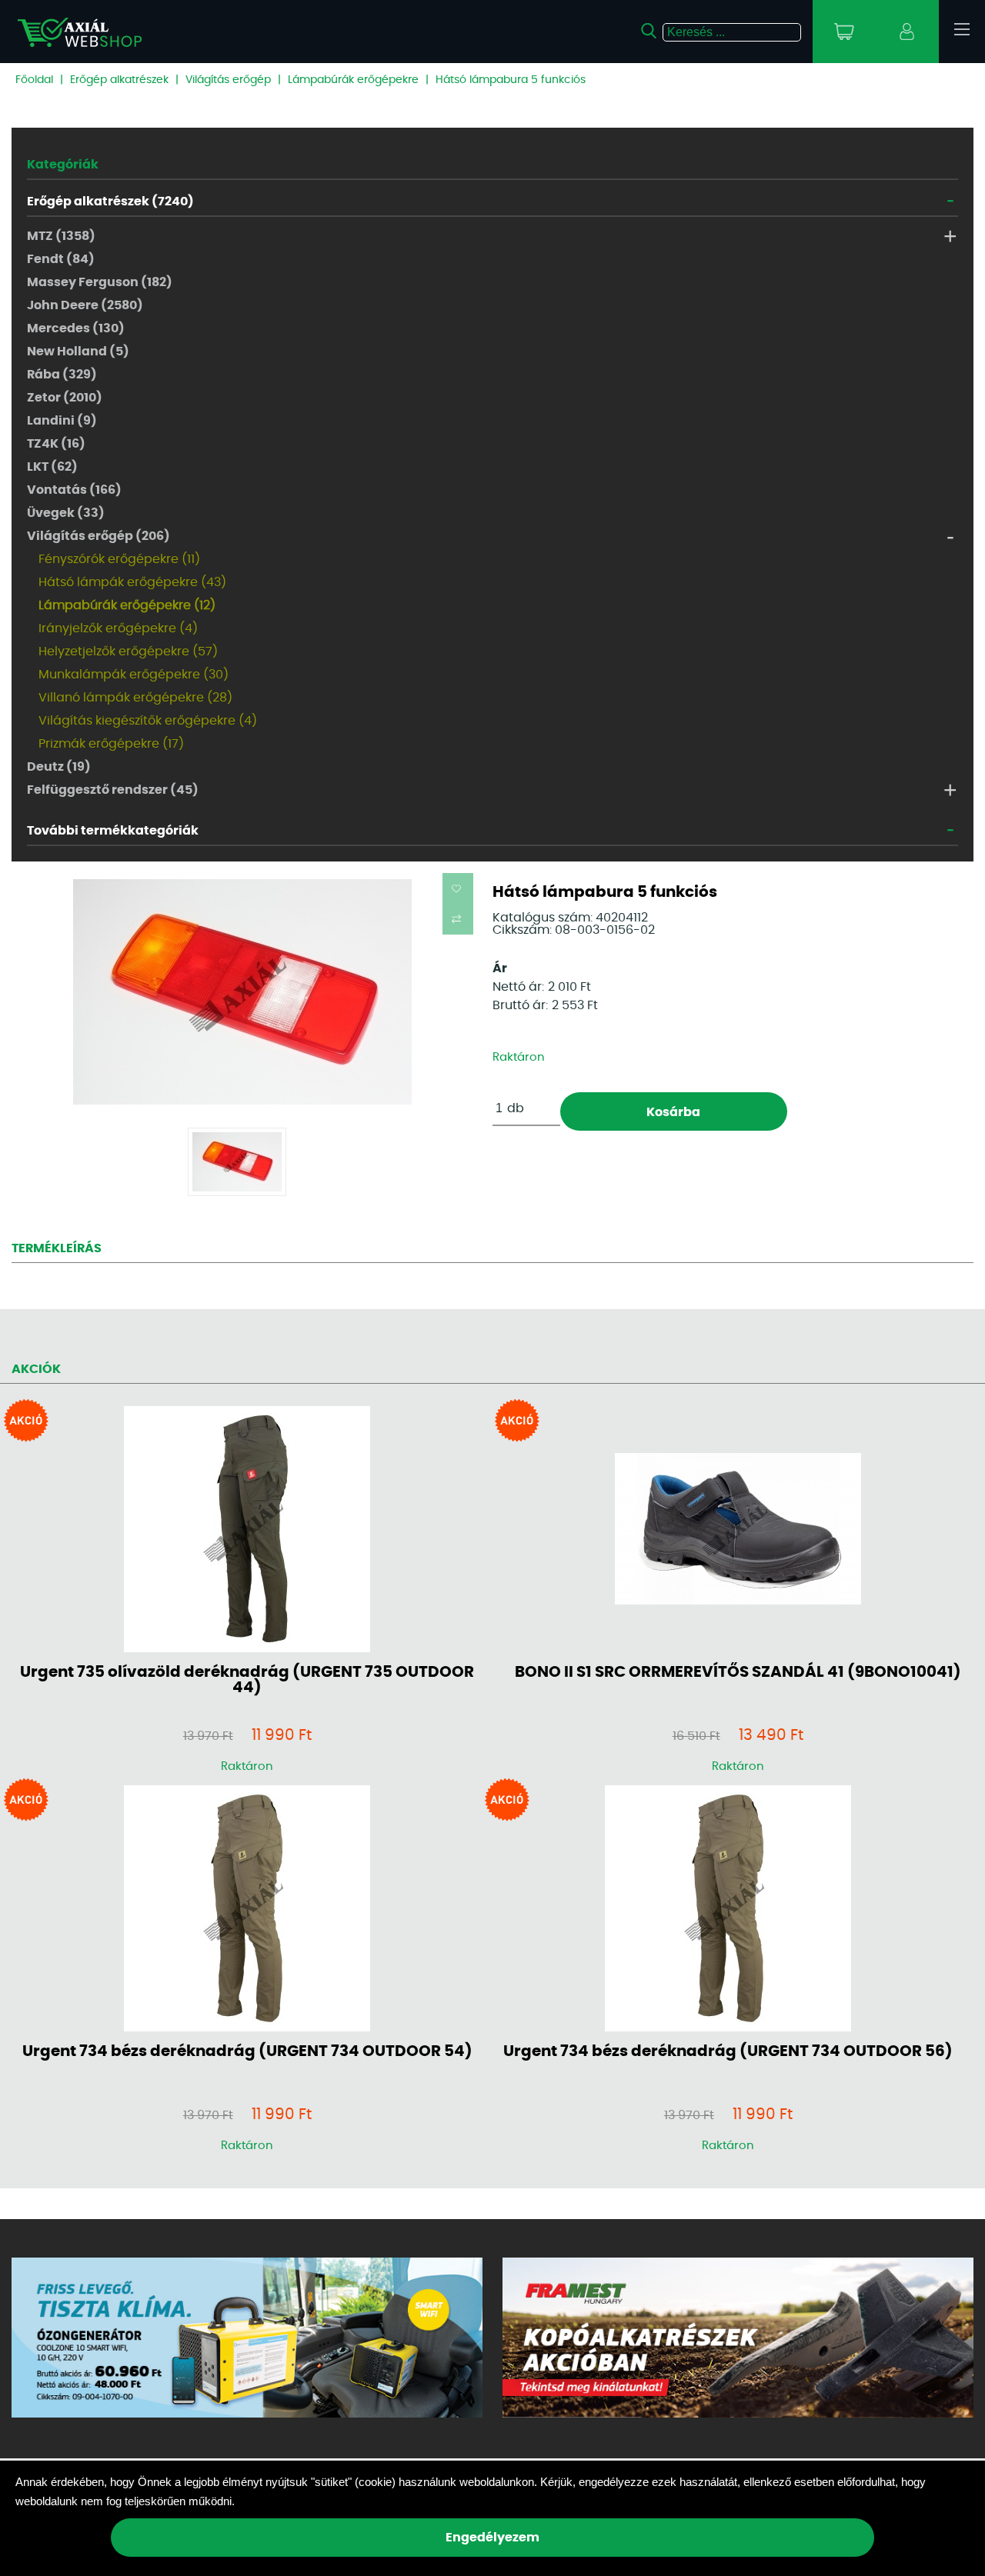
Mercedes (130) (76, 328)
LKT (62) (52, 467)
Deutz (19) (59, 767)
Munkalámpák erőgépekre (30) (134, 675)
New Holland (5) (78, 352)
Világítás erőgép (228, 80)
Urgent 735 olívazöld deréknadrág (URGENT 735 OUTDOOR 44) (247, 1680)
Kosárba (673, 1112)
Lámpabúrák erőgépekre (353, 80)
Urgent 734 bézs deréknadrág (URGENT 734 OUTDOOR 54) (247, 2051)
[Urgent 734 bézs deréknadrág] (247, 1910)
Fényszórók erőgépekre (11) (119, 559)
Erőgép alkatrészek (119, 80)
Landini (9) (62, 421)
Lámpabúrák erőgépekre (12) (127, 605)
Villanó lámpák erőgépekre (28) (135, 698)
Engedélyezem (492, 2538)
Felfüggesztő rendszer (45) (113, 790)
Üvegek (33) (66, 513)
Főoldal (34, 80)
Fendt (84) (61, 259)
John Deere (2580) (85, 305)
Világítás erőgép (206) (98, 536)
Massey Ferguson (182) (100, 282)
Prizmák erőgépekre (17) (111, 744)
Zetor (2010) (65, 398)
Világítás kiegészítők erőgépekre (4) (148, 721)
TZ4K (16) (56, 444)
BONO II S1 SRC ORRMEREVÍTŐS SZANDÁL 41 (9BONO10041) (738, 1672)
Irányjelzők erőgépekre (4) (118, 628)
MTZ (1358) (61, 236)
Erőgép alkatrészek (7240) (110, 202)
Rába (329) (62, 375)
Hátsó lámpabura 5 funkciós (511, 80)
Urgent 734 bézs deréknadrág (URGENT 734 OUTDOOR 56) (728, 2051)
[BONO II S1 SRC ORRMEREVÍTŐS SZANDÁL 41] (738, 1530)
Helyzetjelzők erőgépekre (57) (128, 651)
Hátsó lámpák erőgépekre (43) (132, 582)
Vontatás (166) (74, 490)
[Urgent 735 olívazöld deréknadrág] (247, 1530)
